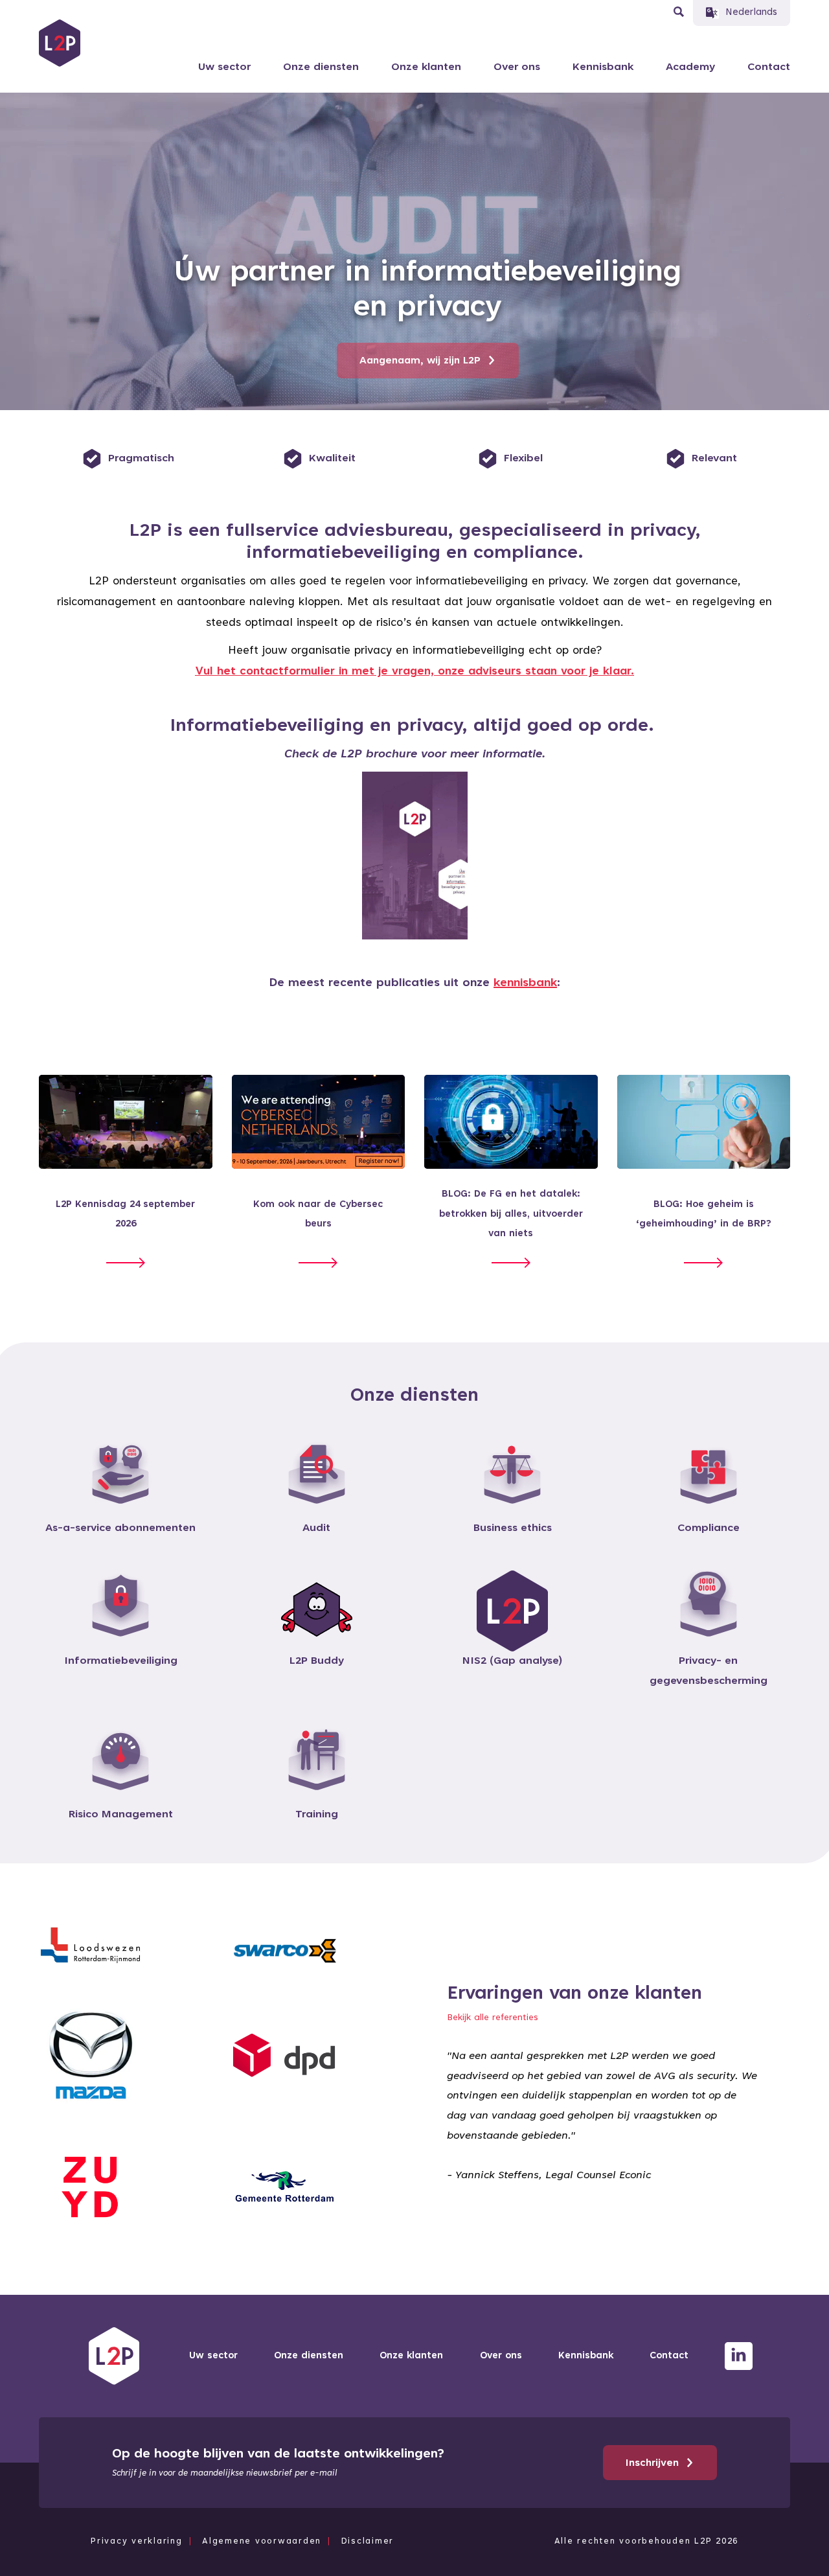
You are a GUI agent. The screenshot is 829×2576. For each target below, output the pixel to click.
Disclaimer (368, 2542)
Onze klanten (426, 67)
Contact (769, 67)
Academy (690, 67)
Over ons (517, 67)
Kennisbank (603, 67)
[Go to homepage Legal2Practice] (60, 43)
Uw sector (224, 67)
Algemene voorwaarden (262, 2542)
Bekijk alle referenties (493, 2018)
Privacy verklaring (137, 2542)
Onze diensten (321, 67)
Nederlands (751, 13)
